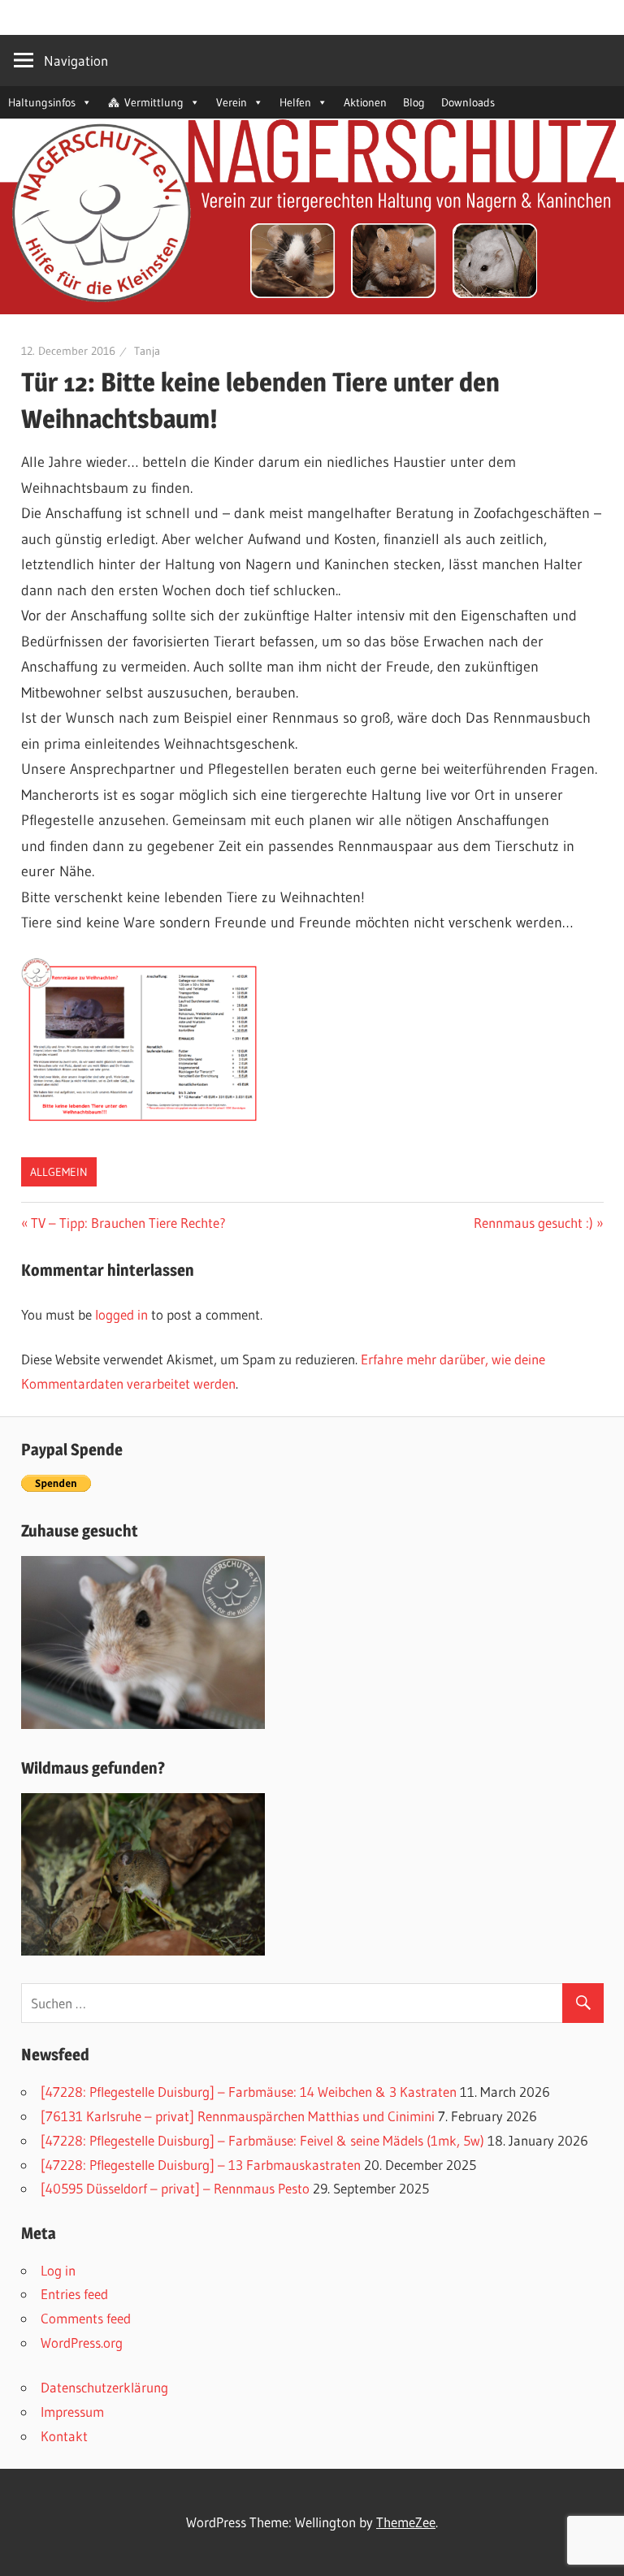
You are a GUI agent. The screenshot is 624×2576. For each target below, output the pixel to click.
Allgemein (59, 1172)
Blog (414, 102)
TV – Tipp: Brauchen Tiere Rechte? (128, 1223)
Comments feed (86, 2318)
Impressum (72, 2412)
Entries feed (74, 2294)
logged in (121, 1314)
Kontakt (64, 2436)
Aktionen (365, 102)
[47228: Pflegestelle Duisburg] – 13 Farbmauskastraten (201, 2165)
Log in (58, 2270)
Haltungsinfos (42, 102)
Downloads (468, 102)
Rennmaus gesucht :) (533, 1223)
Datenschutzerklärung (104, 2387)
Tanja (147, 351)
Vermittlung (154, 102)
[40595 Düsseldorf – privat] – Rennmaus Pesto (175, 2188)
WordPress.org (82, 2343)
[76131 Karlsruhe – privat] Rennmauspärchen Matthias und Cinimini (238, 2116)
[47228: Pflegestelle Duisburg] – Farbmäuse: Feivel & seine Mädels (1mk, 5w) (262, 2140)
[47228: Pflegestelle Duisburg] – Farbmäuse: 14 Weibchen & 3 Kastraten (249, 2092)
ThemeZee (406, 2522)
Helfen (295, 102)
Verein (232, 102)
